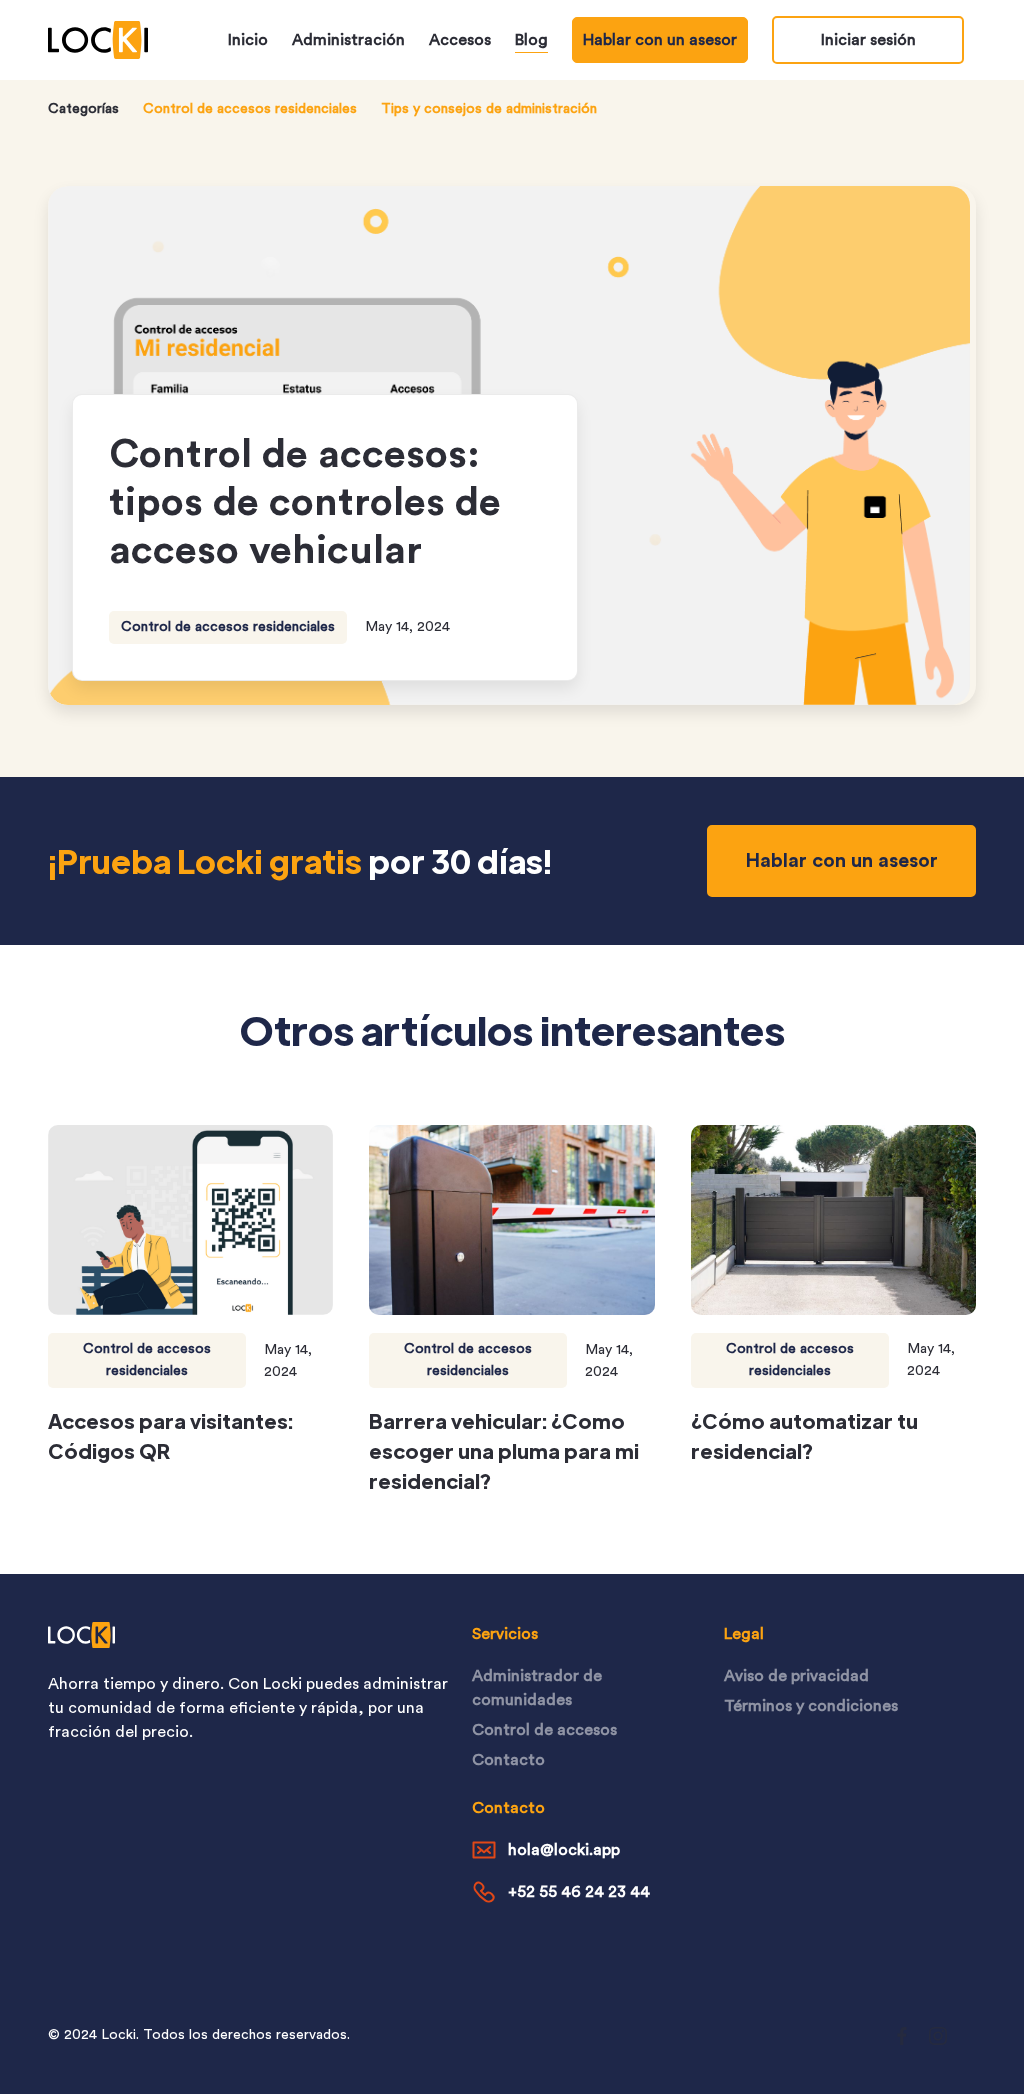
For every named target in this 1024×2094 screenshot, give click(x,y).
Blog (531, 40)
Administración (348, 40)
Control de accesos (544, 1730)
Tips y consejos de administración (489, 109)
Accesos (460, 40)
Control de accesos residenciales (250, 109)
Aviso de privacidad (796, 1676)
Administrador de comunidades (537, 1688)
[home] (98, 40)
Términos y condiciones (811, 1706)
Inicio (248, 40)
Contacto (508, 1760)
